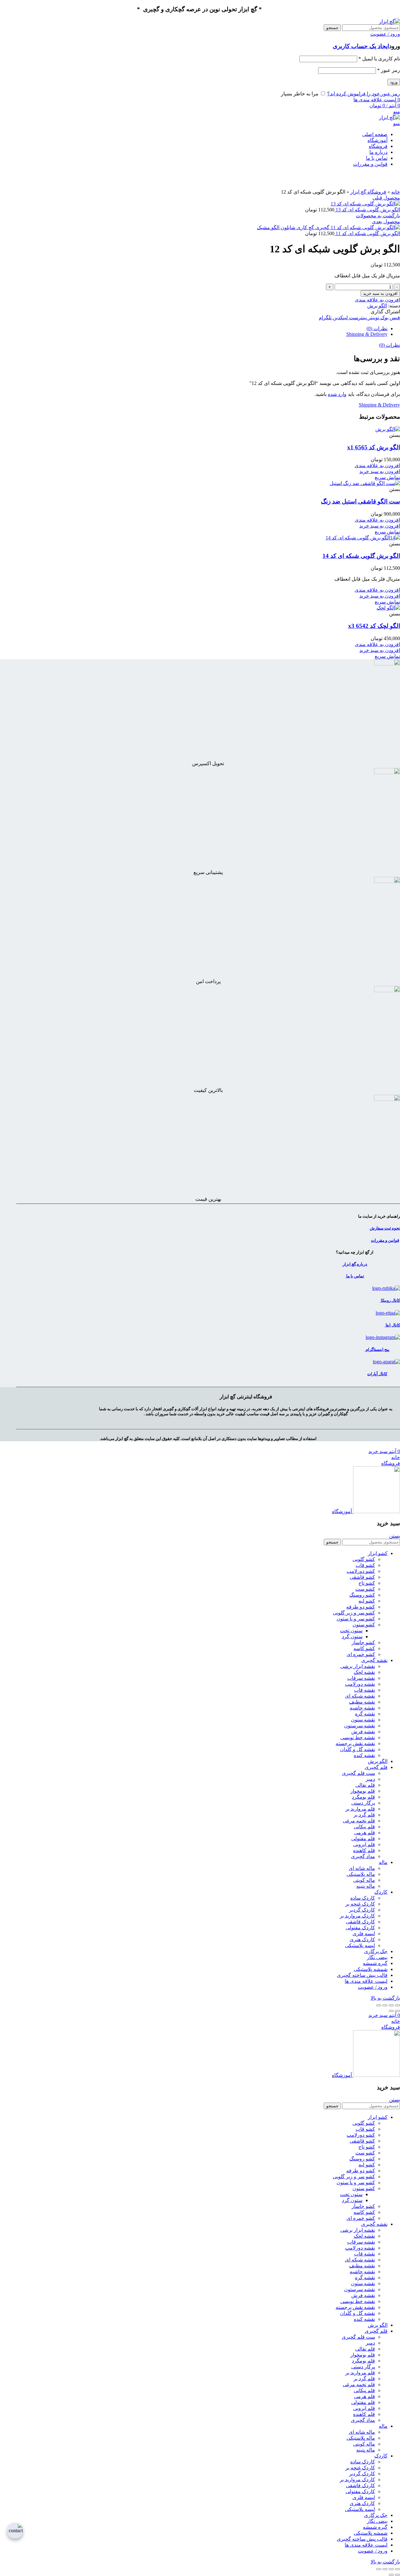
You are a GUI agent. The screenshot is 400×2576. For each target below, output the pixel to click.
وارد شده (337, 394)
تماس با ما (355, 1276)
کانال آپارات (377, 1374)
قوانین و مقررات (385, 1240)
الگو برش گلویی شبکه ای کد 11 (367, 233)
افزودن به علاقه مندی (377, 300)
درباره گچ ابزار (355, 1264)
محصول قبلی (386, 198)
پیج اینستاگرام (377, 1349)
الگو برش (377, 306)
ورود (394, 82)
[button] (380, 471)
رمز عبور (389, 70)
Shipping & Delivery (367, 334)
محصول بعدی (386, 222)
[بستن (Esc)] (397, 2005)
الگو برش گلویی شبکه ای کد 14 (361, 556)
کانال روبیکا (390, 1300)
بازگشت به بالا (385, 1998)
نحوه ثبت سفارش (385, 1228)
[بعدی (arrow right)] (391, 2011)
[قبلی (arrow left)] (397, 2011)
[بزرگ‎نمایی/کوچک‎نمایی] (379, 2005)
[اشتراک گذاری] (391, 2005)
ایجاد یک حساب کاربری (361, 46)
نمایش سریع (387, 477)
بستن (395, 1536)
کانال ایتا (392, 1325)
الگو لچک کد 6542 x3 (374, 626)
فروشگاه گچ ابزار (368, 192)
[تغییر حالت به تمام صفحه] (385, 2005)
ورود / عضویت (373, 1987)
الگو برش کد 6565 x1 (374, 447)
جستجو (332, 28)
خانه (396, 192)
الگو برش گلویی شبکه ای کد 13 (367, 210)
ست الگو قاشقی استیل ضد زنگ (360, 501)
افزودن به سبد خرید (380, 293)
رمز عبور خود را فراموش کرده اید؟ (364, 94)
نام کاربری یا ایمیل (379, 59)
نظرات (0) (377, 328)
